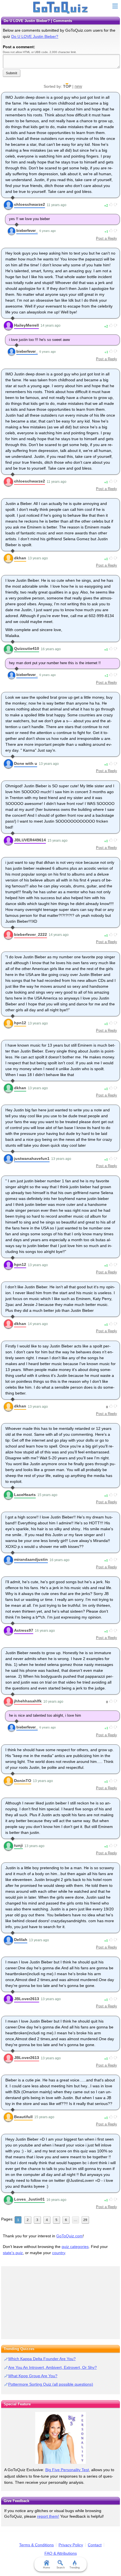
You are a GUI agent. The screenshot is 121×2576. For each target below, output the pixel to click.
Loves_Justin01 (29, 2199)
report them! (48, 2516)
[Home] (61, 8)
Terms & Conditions (36, 2545)
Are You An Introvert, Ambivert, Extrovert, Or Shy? (52, 2367)
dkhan (20, 558)
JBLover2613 (27, 1999)
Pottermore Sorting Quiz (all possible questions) (51, 2384)
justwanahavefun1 (32, 1158)
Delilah (21, 1940)
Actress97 (24, 1630)
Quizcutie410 (27, 648)
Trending (75, 2568)
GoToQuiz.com (70, 2236)
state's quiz (13, 2253)
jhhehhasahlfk (28, 1701)
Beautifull (23, 2117)
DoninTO (23, 1781)
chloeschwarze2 (30, 204)
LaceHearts (25, 1495)
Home (47, 2568)
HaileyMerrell (26, 325)
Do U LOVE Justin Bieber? (35, 36)
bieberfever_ (27, 231)
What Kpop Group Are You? (33, 2376)
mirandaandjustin (31, 1559)
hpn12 (20, 1023)
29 (85, 2220)
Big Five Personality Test (67, 2470)
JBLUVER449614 (30, 840)
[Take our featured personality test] (60, 2438)
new (78, 86)
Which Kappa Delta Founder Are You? (42, 2359)
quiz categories (75, 2247)
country (59, 2253)
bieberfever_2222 (31, 934)
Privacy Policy (71, 2545)
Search (61, 2568)
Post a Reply (107, 238)
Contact (95, 2545)
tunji (18, 1845)
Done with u (26, 763)
